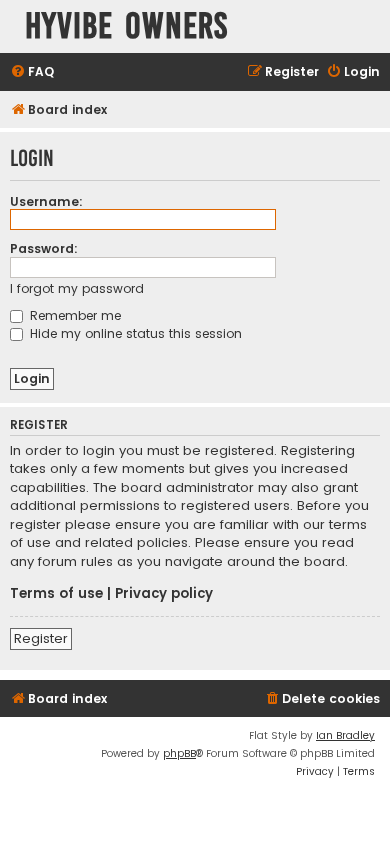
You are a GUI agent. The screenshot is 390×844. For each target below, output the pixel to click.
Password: (44, 248)
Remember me (73, 315)
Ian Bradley (345, 735)
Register (41, 638)
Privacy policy (164, 594)
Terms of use (56, 594)
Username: (46, 201)
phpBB (179, 753)
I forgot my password (77, 288)
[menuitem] (32, 72)
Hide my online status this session (134, 333)
